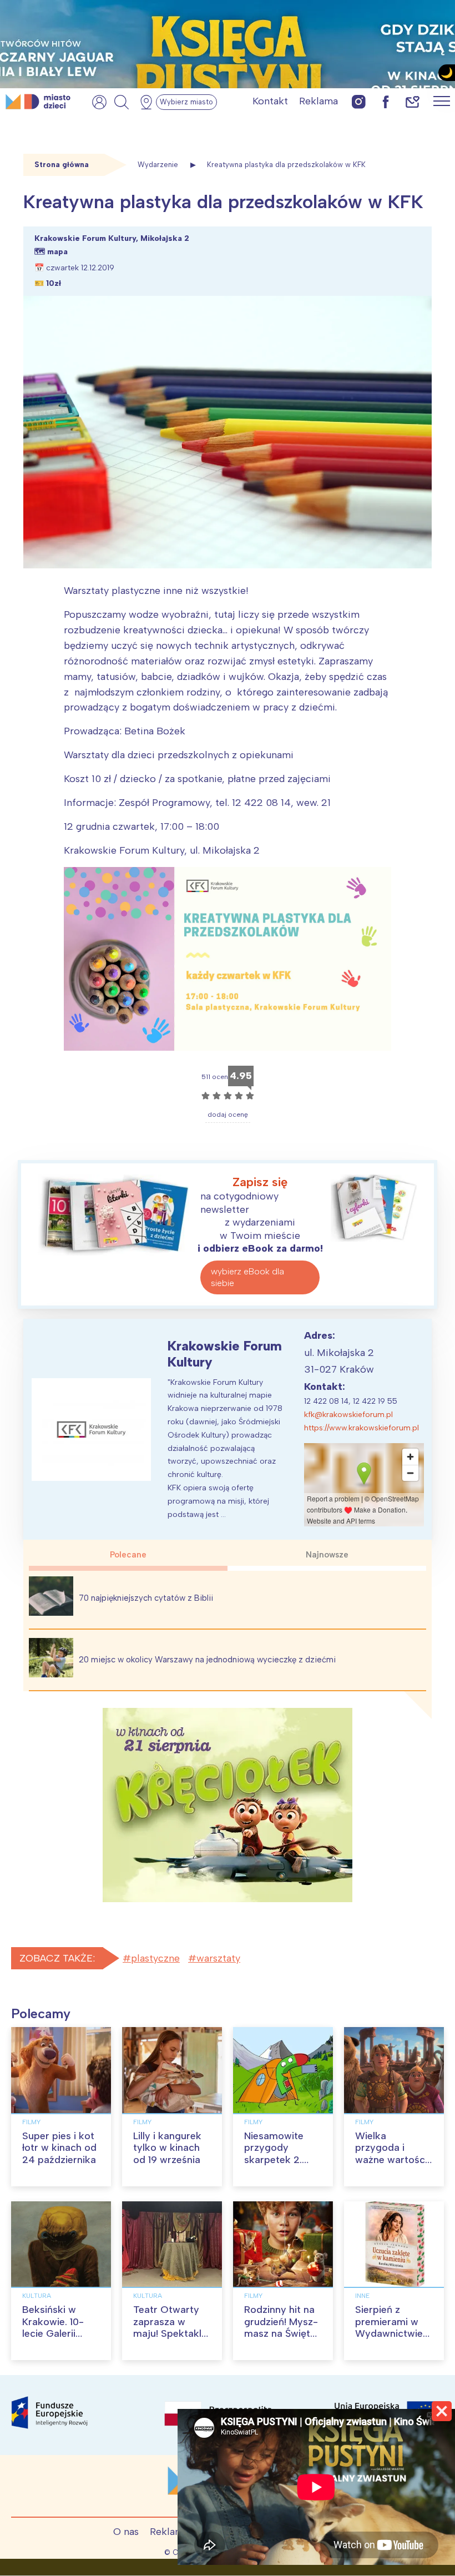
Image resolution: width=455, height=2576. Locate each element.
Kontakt (270, 101)
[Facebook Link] (386, 101)
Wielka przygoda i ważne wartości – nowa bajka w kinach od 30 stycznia (392, 2166)
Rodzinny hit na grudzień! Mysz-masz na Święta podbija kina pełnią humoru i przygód (281, 2340)
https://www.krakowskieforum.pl (362, 1428)
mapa (57, 252)
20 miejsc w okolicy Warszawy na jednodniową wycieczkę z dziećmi (207, 1660)
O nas (126, 2532)
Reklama (318, 101)
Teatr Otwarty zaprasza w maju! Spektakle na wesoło (170, 2328)
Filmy (31, 2122)
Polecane (128, 1555)
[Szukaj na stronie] (122, 102)
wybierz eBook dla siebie (247, 1277)
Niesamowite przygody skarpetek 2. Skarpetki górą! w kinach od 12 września (279, 2166)
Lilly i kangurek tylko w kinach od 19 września (167, 2148)
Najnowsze (327, 1555)
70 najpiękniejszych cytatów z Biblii (146, 1598)
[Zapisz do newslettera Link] (413, 101)
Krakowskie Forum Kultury (225, 1354)
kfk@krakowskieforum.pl (348, 1415)
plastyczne (155, 1958)
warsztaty (218, 1958)
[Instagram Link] (359, 101)
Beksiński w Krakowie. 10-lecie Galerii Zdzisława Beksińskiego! (54, 2333)
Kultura (37, 2296)
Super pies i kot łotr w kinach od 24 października (59, 2148)
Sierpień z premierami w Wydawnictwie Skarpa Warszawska (389, 2333)
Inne (362, 2296)
